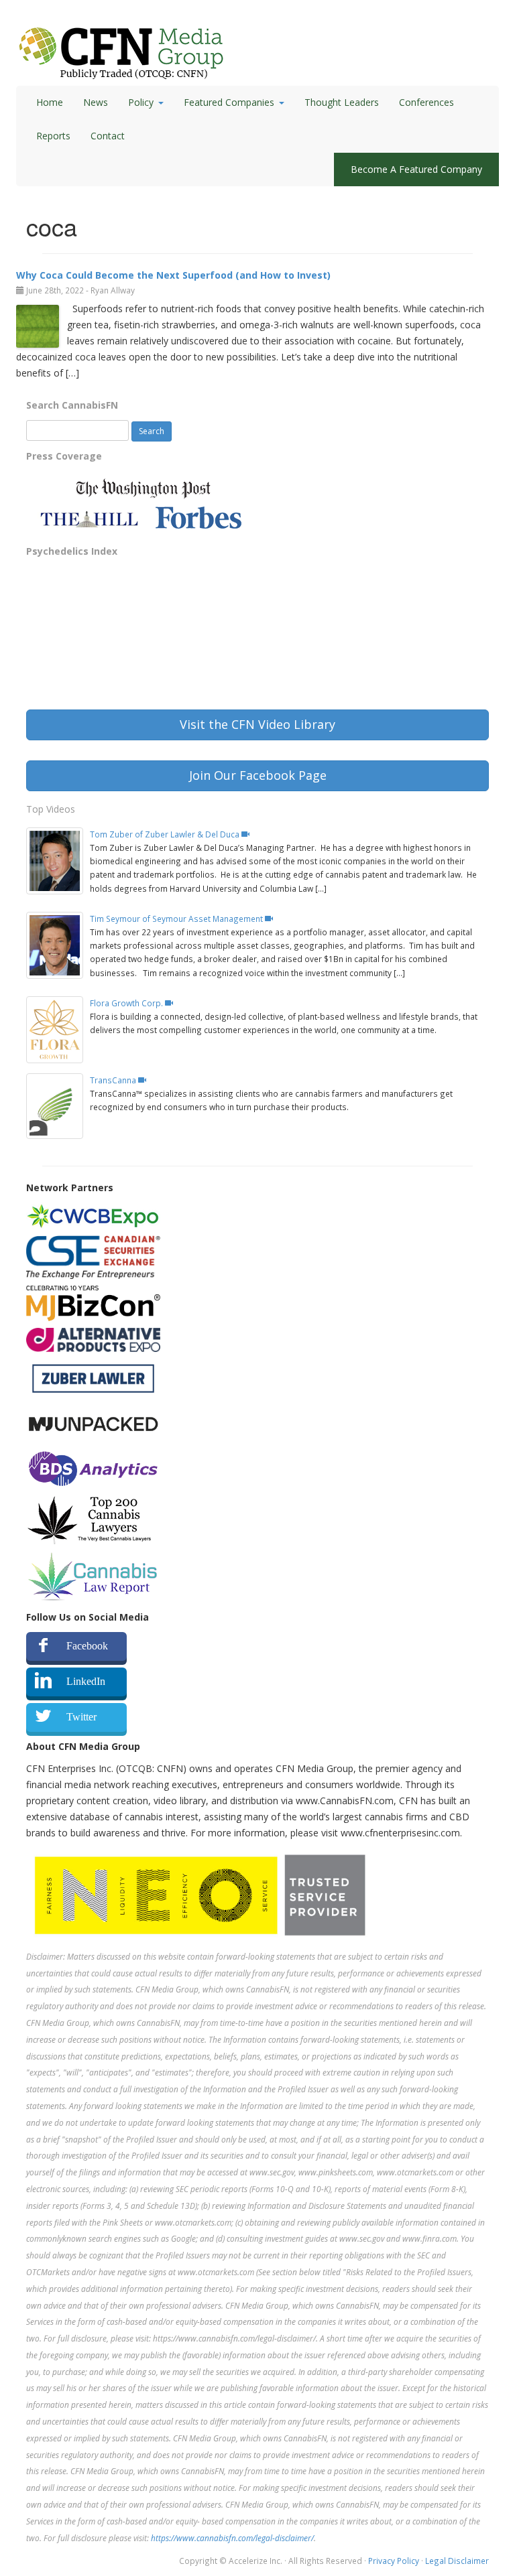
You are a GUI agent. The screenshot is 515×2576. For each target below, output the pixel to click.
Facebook (87, 1646)
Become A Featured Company (416, 169)
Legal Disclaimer (457, 2561)
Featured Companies (229, 102)
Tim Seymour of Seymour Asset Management (177, 919)
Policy (141, 102)
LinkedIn (86, 1681)
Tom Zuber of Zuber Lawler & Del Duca (166, 834)
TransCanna (114, 1080)
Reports (53, 136)
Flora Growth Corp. (127, 1003)
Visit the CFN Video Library (257, 724)
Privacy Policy (394, 2561)
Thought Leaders (342, 102)
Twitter (81, 1717)
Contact (108, 136)
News (96, 102)
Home (50, 102)
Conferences (426, 102)
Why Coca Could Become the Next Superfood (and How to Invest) (173, 275)
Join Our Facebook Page (258, 775)
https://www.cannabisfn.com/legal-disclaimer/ (232, 2538)
